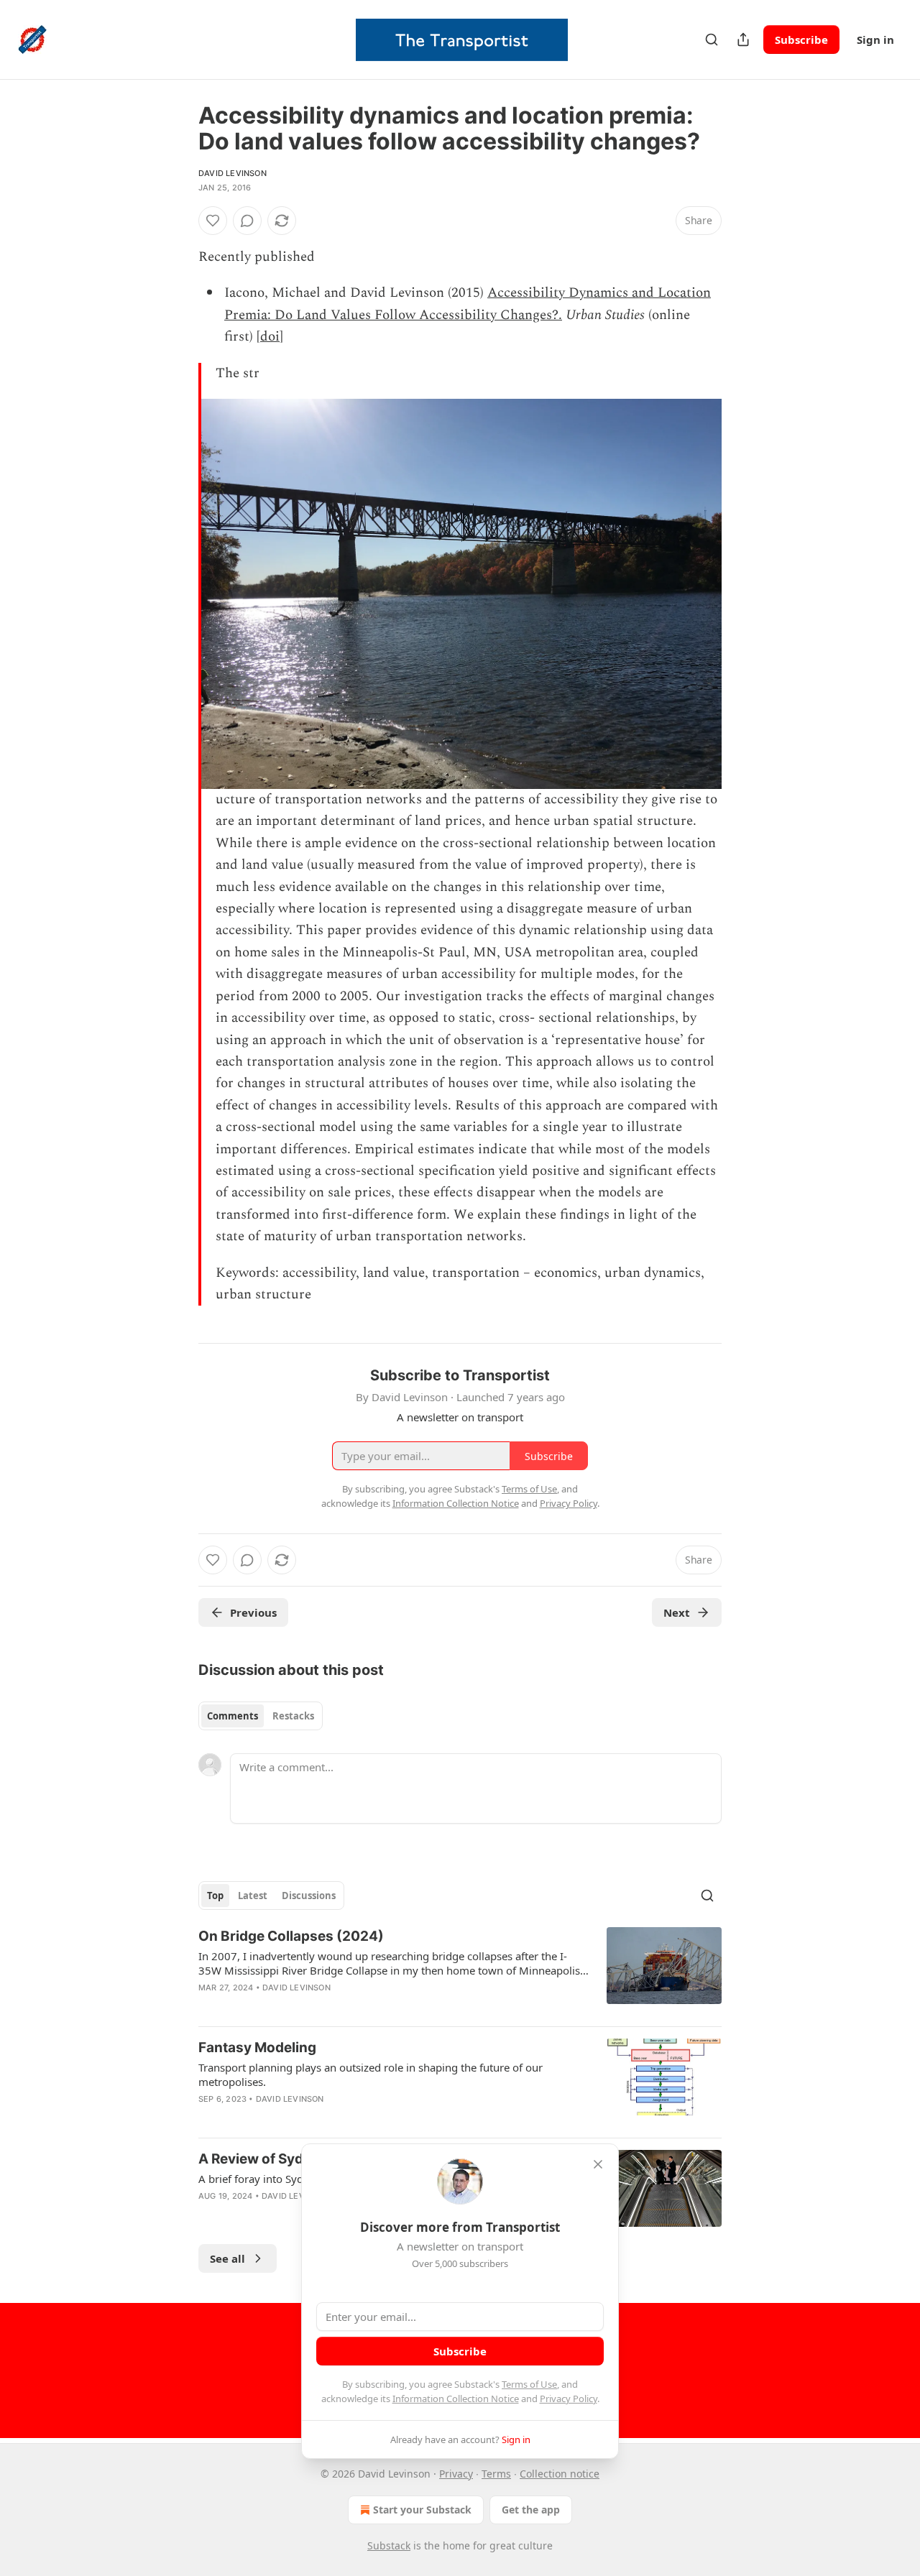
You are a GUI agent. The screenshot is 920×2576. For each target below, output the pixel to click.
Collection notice (560, 2474)
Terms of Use (529, 2384)
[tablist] (261, 1716)
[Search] (712, 40)
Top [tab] (215, 1896)
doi (270, 337)
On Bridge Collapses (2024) (291, 1936)
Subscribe (801, 40)
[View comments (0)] (247, 221)
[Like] (213, 221)
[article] (460, 1971)
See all (227, 2258)
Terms (496, 2474)
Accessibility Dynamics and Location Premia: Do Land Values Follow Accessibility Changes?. (468, 304)
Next (677, 1612)
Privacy (456, 2474)
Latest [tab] (253, 1896)
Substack (389, 2545)
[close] (598, 2164)
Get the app (531, 2510)
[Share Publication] (743, 40)
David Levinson (233, 173)
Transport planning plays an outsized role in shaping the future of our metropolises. (371, 2074)
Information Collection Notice (456, 2399)
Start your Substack (422, 2510)
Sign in (875, 40)
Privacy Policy (569, 2399)
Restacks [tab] (293, 1716)
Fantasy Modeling (257, 2048)
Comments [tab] (233, 1716)
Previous (253, 1612)
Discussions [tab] (309, 1896)
